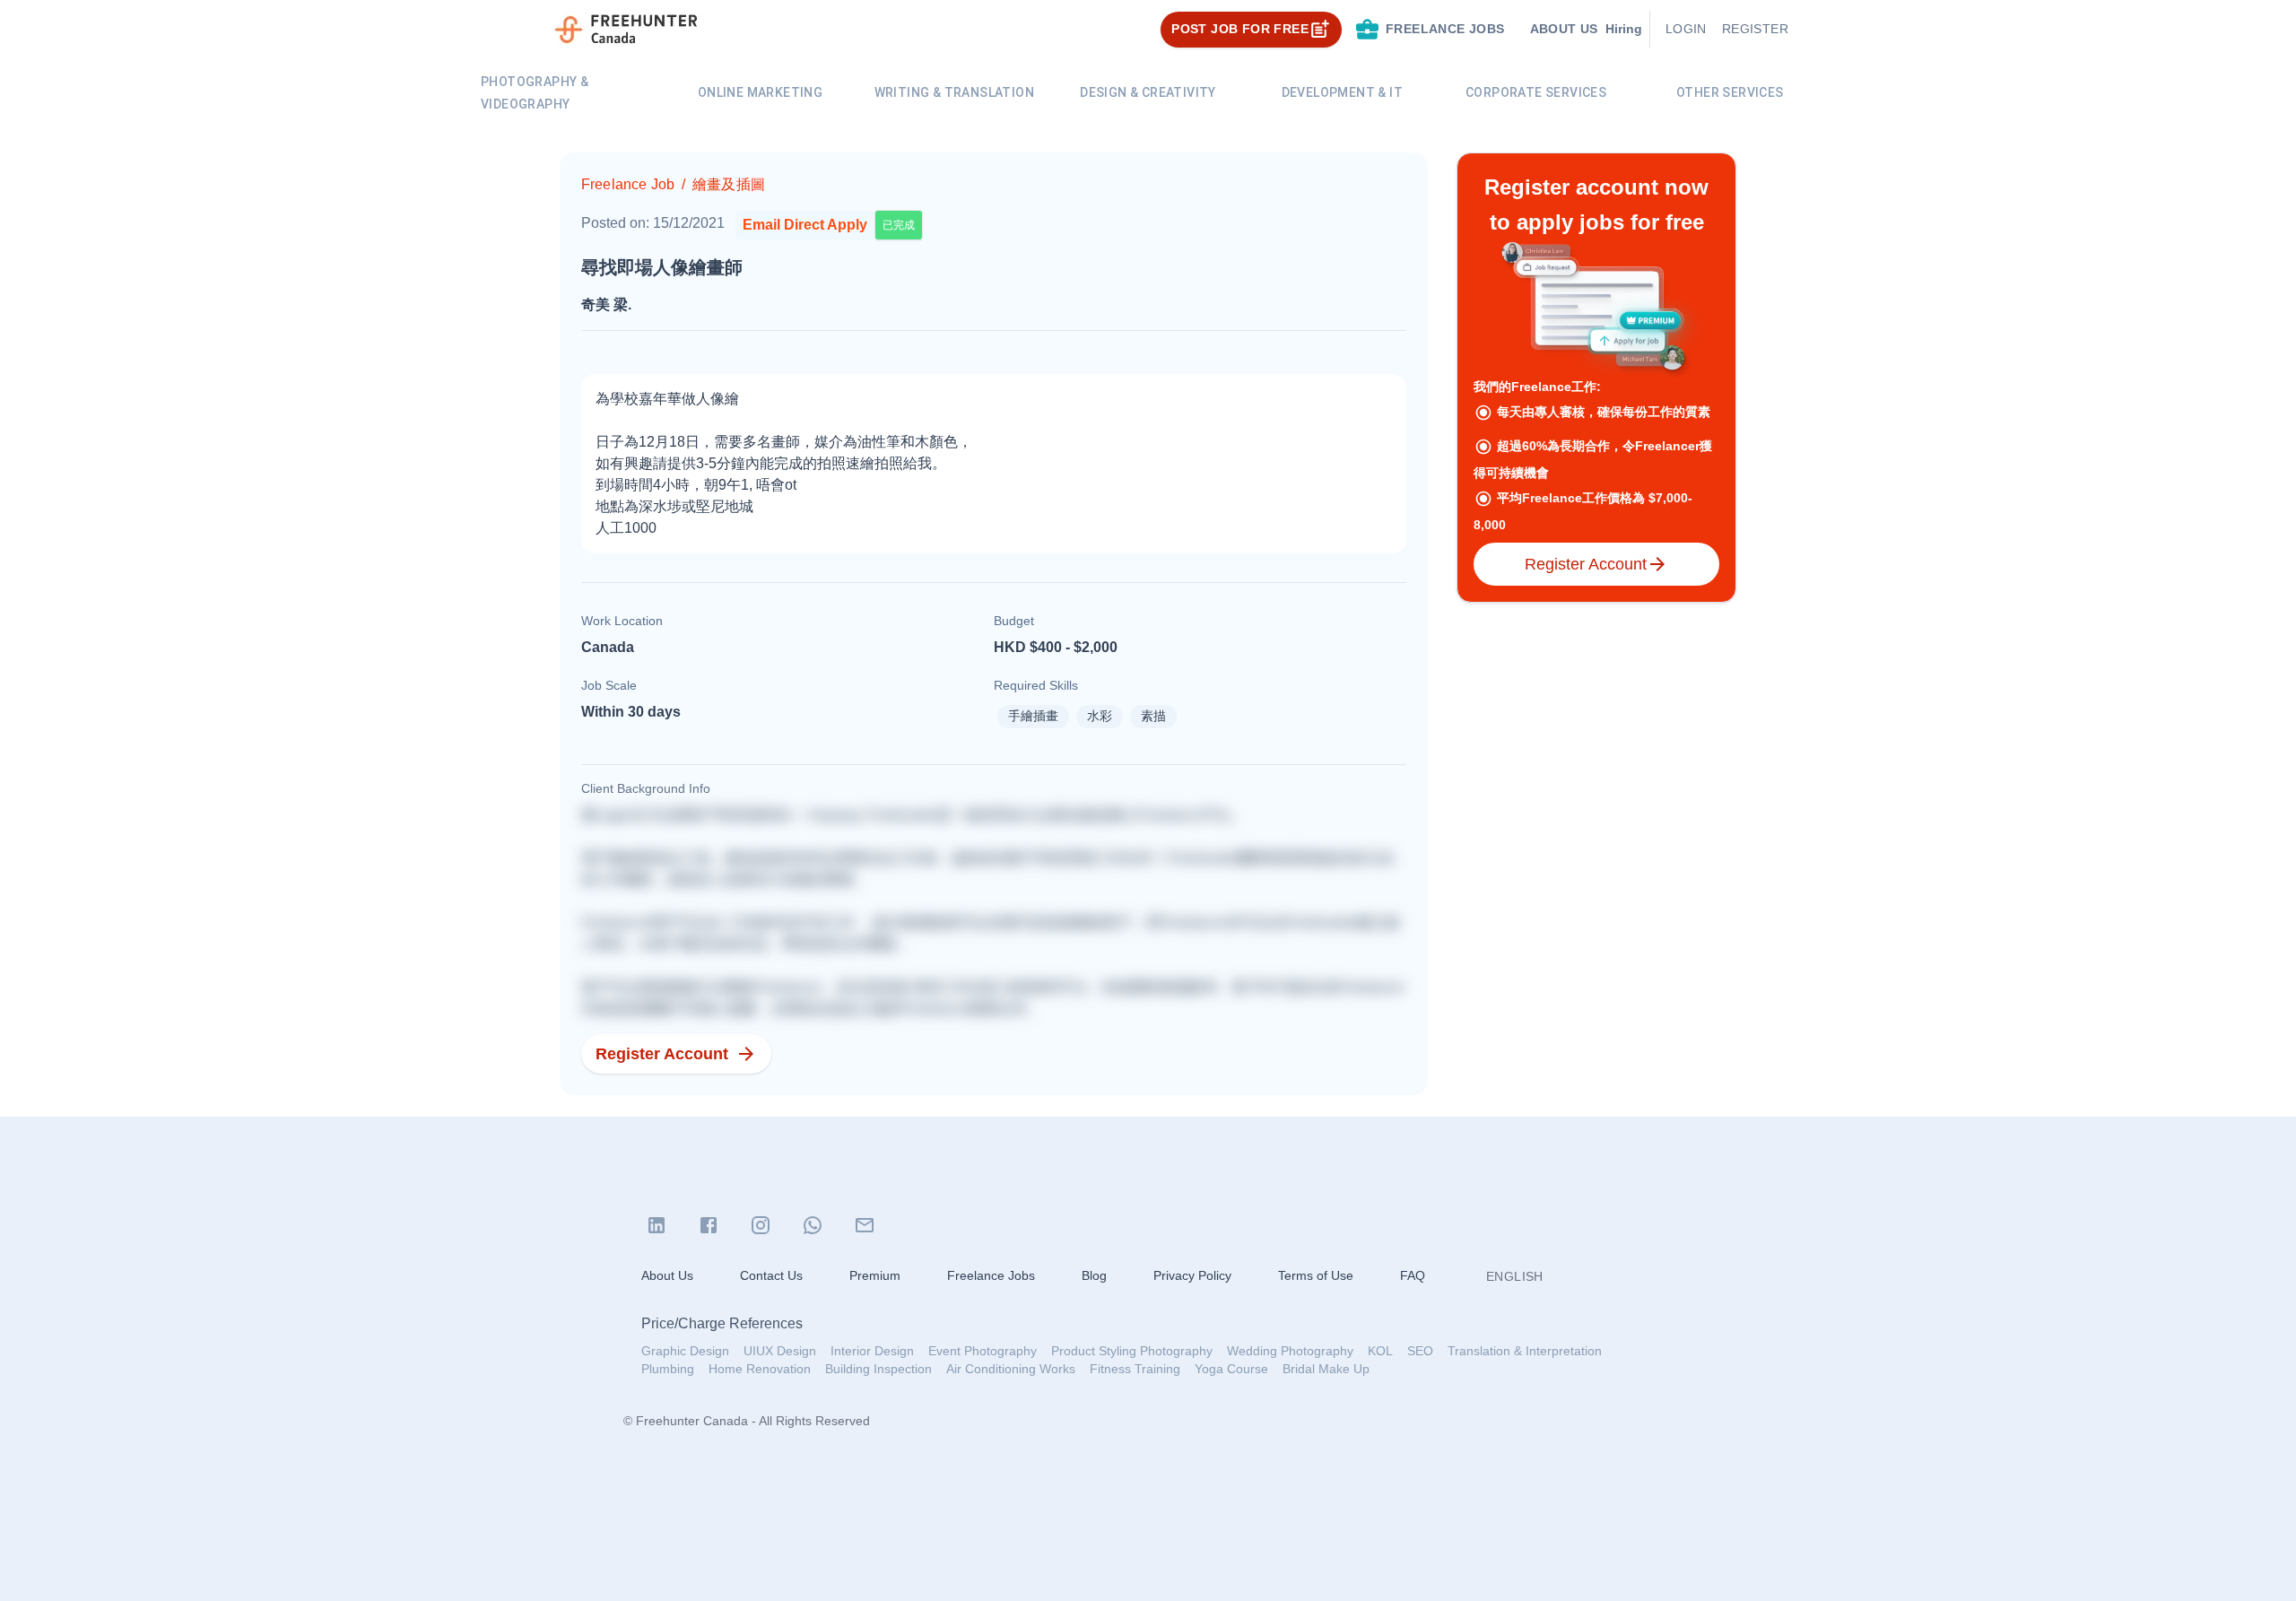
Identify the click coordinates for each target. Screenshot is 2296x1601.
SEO (1420, 1351)
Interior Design (872, 1351)
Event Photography (983, 1351)
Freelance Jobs (991, 1275)
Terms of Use (1316, 1275)
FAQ (1413, 1275)
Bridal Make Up (1326, 1369)
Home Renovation (760, 1369)
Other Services (1730, 92)
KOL (1380, 1351)
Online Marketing (760, 92)
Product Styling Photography (1132, 1351)
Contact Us (771, 1275)
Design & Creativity (1148, 92)
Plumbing (668, 1369)
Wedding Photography (1290, 1351)
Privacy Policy (1192, 1275)
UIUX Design (780, 1351)
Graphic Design (685, 1351)
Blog (1094, 1275)
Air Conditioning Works (1011, 1369)
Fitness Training (1135, 1369)
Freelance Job (628, 184)
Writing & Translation (954, 92)
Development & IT (1342, 92)
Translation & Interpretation (1525, 1351)
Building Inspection (878, 1369)
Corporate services (1536, 92)
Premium (875, 1275)
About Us (667, 1275)
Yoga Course (1231, 1369)
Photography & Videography (535, 93)
